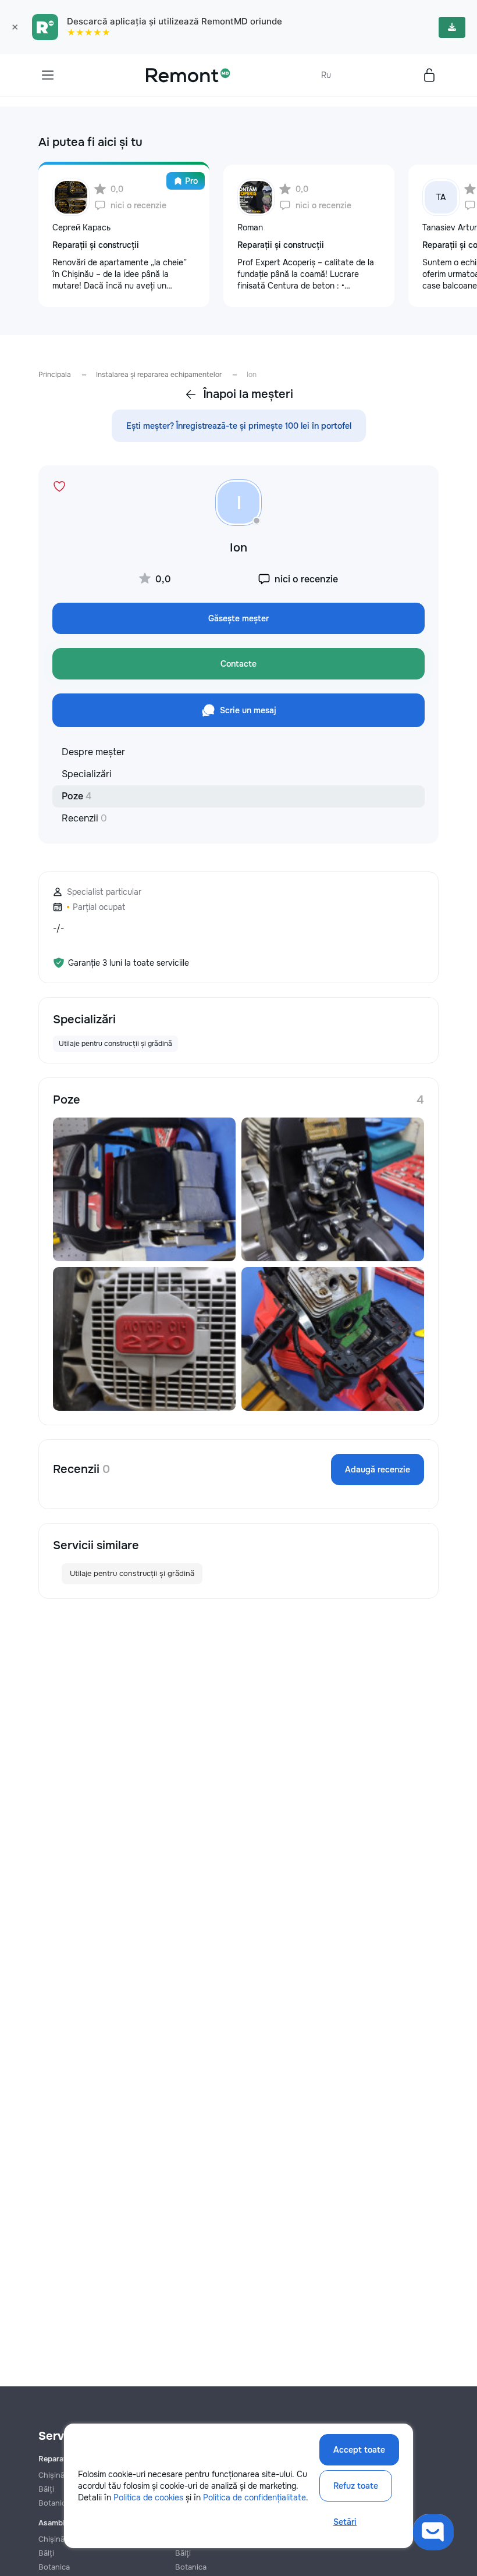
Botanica (54, 2567)
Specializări (87, 774)
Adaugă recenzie (378, 1470)
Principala (55, 375)
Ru (326, 75)
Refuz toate (356, 2486)
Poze (76, 796)
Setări (345, 2522)
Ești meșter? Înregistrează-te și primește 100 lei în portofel (239, 426)
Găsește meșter (238, 618)
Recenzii (84, 818)
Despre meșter (93, 752)
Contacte (238, 664)
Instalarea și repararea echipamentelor (159, 375)
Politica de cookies (148, 2497)
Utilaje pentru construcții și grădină (132, 1573)
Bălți (46, 2553)
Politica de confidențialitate (254, 2497)
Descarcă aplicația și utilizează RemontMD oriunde (175, 21)
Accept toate (359, 2450)
